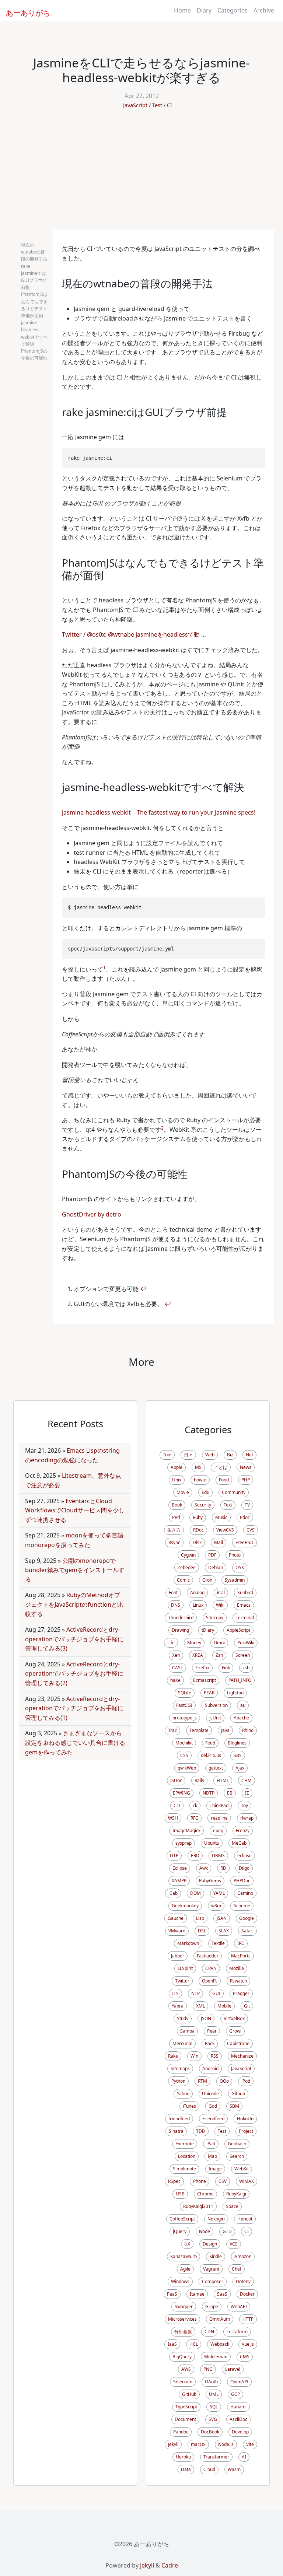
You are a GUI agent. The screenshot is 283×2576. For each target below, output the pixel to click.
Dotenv (243, 2281)
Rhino (248, 1730)
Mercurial (182, 2043)
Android (210, 2068)
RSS (215, 2056)
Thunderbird (181, 1618)
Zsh (219, 1655)
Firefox (202, 1668)
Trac (172, 1730)
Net (249, 1455)
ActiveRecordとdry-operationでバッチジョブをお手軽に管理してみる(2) (74, 1674)
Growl (235, 2031)
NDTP (209, 1793)
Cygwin (188, 1555)
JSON (206, 2018)
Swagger (184, 2306)
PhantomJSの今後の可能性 (34, 354)
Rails (199, 1780)
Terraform (237, 2332)
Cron (207, 1580)
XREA (198, 1655)
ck (195, 1805)
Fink (226, 1668)
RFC (194, 1818)
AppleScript (238, 1630)
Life (171, 1643)
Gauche (176, 1918)
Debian (216, 1567)
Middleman (216, 2357)
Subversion (216, 1705)
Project (246, 2131)
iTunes (189, 2106)
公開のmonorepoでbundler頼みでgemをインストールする (75, 1570)
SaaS (222, 2294)
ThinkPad (219, 1805)
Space (232, 2206)
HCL (194, 2344)
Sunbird (245, 1592)
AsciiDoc (238, 2419)
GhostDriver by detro (92, 1214)
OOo (224, 2081)
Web (210, 1455)
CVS (251, 1530)
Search (237, 2156)
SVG (213, 2419)
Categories (233, 10)
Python (178, 2081)
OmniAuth (220, 2319)
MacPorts (241, 1956)
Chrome (205, 2194)
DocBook (210, 2432)
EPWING (181, 1793)
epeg (218, 1830)
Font (173, 1592)
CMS (245, 2357)
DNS (176, 1605)
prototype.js (185, 1718)
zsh (246, 1668)
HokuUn (245, 2119)
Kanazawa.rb (184, 2256)
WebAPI (239, 2306)
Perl (176, 1517)
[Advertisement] (141, 174)
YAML (219, 1893)
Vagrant (211, 2269)
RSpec (174, 2181)
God (213, 2106)
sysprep (184, 1843)
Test (157, 105)
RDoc (198, 1530)
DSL (202, 1931)
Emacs (244, 1605)
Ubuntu (212, 1843)
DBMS (218, 1856)
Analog (197, 1592)
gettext (216, 1768)
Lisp (200, 1918)
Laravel (233, 2369)
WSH (173, 1818)
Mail (219, 1542)
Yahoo (183, 2094)
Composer (213, 2281)
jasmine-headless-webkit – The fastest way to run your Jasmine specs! (159, 812)
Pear (212, 2031)
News (246, 1467)
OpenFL (210, 1981)
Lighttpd (235, 1693)
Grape (212, 2306)
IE (247, 1793)
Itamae (197, 2294)
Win (194, 2056)
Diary (204, 10)
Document (185, 2419)
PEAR (209, 1693)
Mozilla (237, 1968)
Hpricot (245, 2219)
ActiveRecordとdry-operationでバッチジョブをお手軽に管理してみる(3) (74, 1639)
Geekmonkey (185, 1906)
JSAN (222, 1918)
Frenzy (243, 1830)
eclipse (244, 1856)
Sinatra (176, 2131)
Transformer (216, 2457)
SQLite (185, 1693)
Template (199, 1730)
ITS (175, 1993)
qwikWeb (187, 1768)
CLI (177, 1805)
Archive (264, 10)
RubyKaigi (236, 2194)
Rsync (174, 1542)
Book (177, 1505)
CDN (209, 2332)
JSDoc (176, 1780)
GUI (216, 1993)
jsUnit (215, 1718)
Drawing (180, 1630)
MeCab (239, 1843)
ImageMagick (186, 1830)
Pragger (241, 1993)
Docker (247, 2294)
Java (225, 1730)
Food (224, 1480)
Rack (210, 2043)
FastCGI (184, 1705)
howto (200, 1480)
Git (247, 2006)
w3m (216, 1906)
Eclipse (180, 1868)
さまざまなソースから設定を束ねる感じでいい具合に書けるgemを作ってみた (75, 1742)
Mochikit (184, 1743)
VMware (177, 1931)
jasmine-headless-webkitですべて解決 (34, 333)
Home (182, 10)
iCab (173, 1893)
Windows (180, 2281)
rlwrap (247, 1818)
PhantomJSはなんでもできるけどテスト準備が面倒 (34, 305)
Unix (177, 1480)
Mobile (224, 2006)
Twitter (182, 1981)
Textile (218, 1943)
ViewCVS (225, 1530)
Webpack (220, 2344)
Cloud (209, 2469)
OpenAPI (239, 2382)
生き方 (174, 1530)
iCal (221, 1592)
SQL (214, 2407)
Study (183, 2018)
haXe (175, 1680)
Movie (183, 1492)
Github (238, 2094)
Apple (177, 1467)
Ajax (240, 1768)
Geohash (237, 2144)
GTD (227, 2231)
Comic (183, 1580)
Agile (185, 2269)
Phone (200, 2181)
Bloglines (237, 1743)
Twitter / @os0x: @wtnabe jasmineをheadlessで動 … (134, 634)
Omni (219, 1643)
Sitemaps (180, 2068)
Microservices (182, 2319)
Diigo (244, 1868)
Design (210, 2244)
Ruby (198, 1517)
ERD (195, 1856)
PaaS (172, 2294)
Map (212, 2156)
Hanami (238, 2407)
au (243, 1705)
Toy (244, 1805)
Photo (235, 1555)
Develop (240, 2432)
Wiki (220, 1605)
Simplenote (184, 2169)
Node (205, 2231)
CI (170, 105)
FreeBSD (244, 1542)
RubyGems (210, 1881)
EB (230, 1793)
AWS (186, 2369)
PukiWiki (246, 1643)
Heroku (183, 2457)
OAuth (211, 2382)
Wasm (234, 2469)
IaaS (172, 2344)
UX (187, 2244)
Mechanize (242, 2056)
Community (234, 1492)
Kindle (216, 2256)
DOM (195, 1893)
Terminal (245, 1618)
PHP (246, 1480)
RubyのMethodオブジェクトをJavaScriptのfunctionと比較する (74, 1604)
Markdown (188, 1943)
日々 (188, 1455)
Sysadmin (235, 1580)
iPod (246, 2081)
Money (194, 1643)
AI (244, 2457)
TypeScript (186, 2407)
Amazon (243, 2256)
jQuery (180, 2231)
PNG (208, 2369)
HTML (223, 1780)
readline (219, 1818)
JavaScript (135, 105)
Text (228, 1505)
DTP (174, 1856)
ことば (221, 1467)
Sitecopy (215, 1618)
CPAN (211, 1968)
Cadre (170, 2565)
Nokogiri (216, 2219)
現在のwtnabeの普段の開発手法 (34, 252)
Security (203, 1505)
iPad (211, 2144)
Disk (197, 1542)
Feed (210, 1743)
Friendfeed (213, 2119)
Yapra (178, 2006)
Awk (204, 1868)
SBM (234, 2106)
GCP (235, 2394)
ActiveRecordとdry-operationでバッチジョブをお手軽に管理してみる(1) (74, 1708)
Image (215, 2169)
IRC (241, 1943)
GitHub (189, 2394)
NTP (195, 1993)
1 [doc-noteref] (104, 968)
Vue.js (248, 2344)
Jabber (178, 1956)
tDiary (208, 1630)
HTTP (248, 2319)
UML (214, 2394)
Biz (230, 1455)
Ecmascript (205, 1680)
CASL (177, 1668)
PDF (212, 1555)
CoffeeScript (182, 2219)
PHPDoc (242, 1881)
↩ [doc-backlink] (143, 1289)
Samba (187, 2031)
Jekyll (173, 2444)
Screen (243, 1655)
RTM (202, 2081)
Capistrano (238, 2043)
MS (198, 1467)
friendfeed (179, 2119)
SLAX (224, 1931)
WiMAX (247, 2181)
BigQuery (182, 2357)
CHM (247, 1780)
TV (247, 1505)
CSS (184, 1755)
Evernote (185, 2144)
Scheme (242, 1906)
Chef (237, 2269)
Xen (176, 1655)
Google (247, 1918)
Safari (247, 1931)
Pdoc (245, 1517)
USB (180, 2194)
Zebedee (187, 1567)
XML (200, 2006)
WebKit (242, 2169)
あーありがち (24, 12)
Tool (167, 1455)
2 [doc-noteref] (162, 1128)
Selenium (183, 2382)
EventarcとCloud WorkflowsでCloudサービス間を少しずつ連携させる (75, 1510)
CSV (223, 2181)
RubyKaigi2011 (198, 2206)
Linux (198, 1605)
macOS (198, 2444)
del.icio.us (211, 1755)
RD (223, 1868)
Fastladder (208, 1956)
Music (221, 1517)
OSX (240, 1567)
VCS (234, 2244)
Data (186, 2469)
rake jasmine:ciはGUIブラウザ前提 (34, 277)
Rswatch (238, 1981)
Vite (250, 2444)
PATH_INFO (240, 1680)
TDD (201, 2131)
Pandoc (181, 2432)
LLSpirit (185, 1968)
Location (187, 2156)
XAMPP (179, 1881)
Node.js (226, 2444)
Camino (245, 1893)
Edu (205, 1492)
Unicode (210, 2094)
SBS (238, 1755)
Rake (173, 2056)
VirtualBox (234, 2018)
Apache (241, 1718)
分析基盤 (183, 2332)
